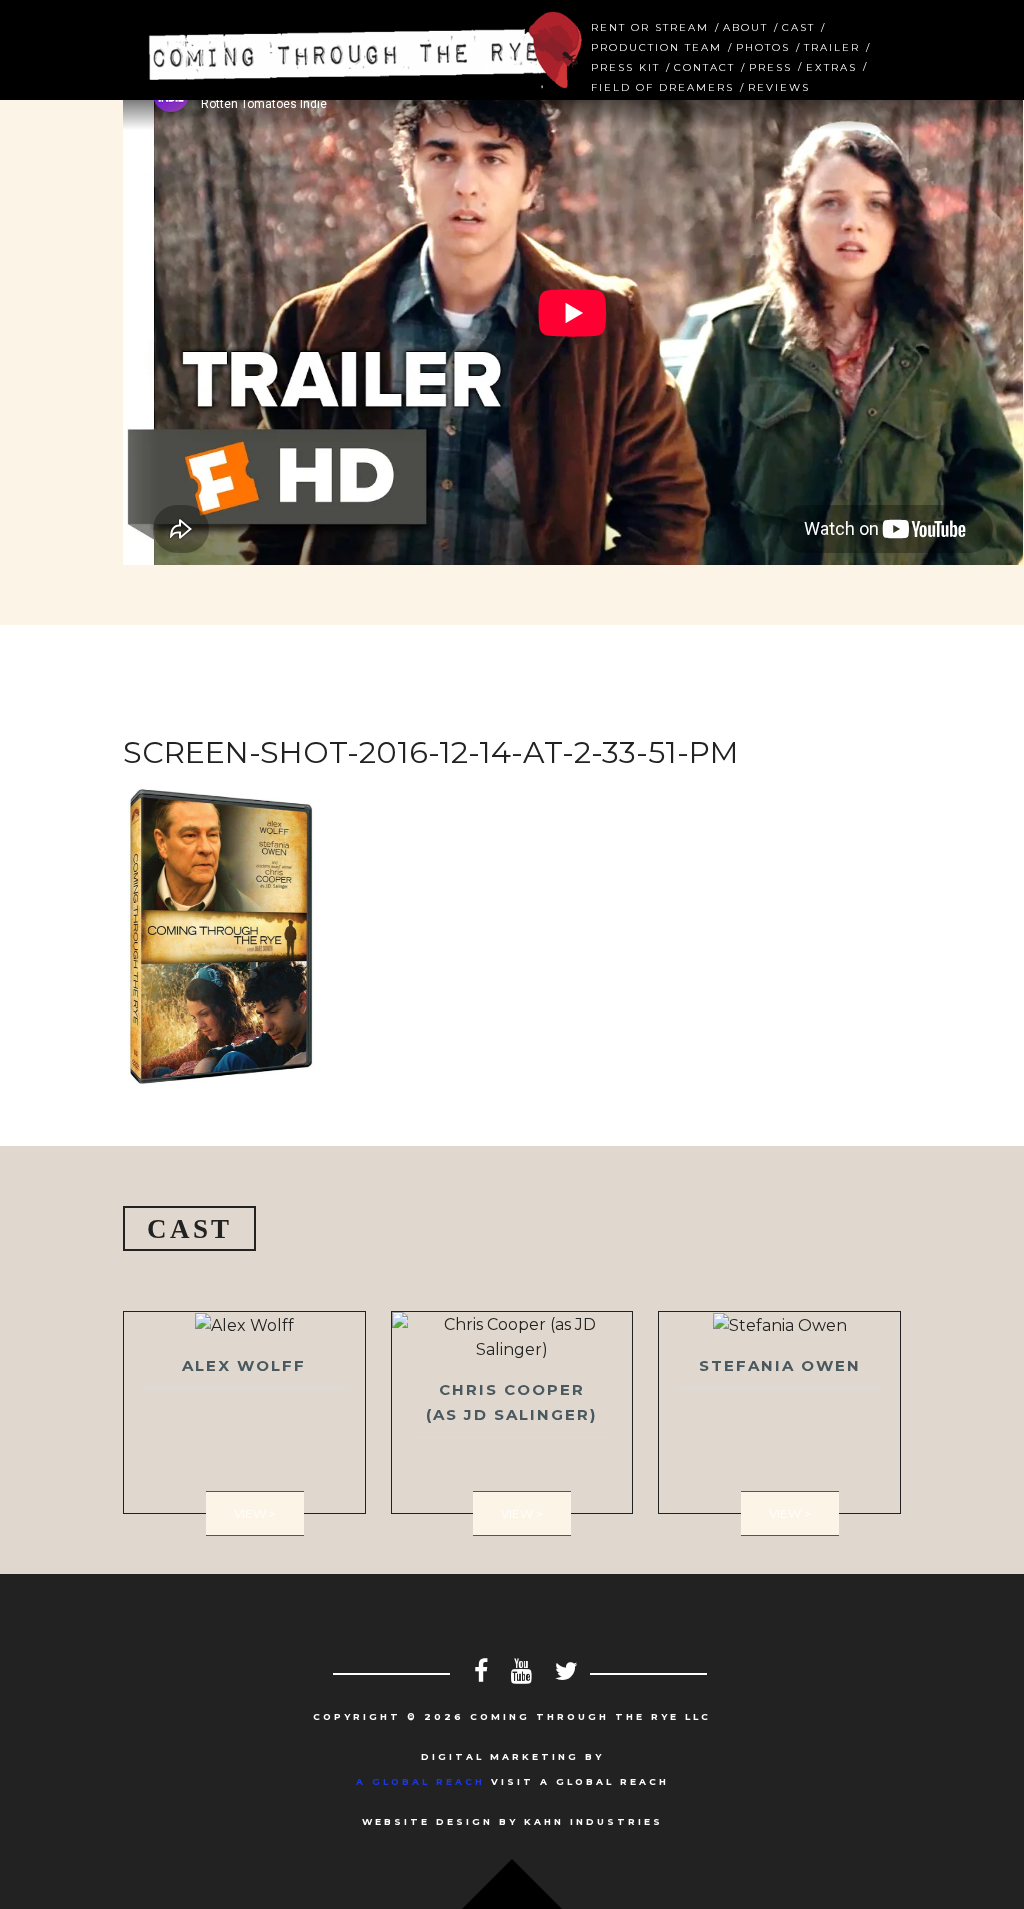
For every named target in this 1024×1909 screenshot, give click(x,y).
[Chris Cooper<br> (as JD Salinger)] (512, 1412)
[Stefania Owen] (779, 1412)
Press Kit (625, 65)
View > (255, 1513)
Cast (798, 25)
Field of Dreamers (662, 85)
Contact (704, 65)
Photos (763, 45)
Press (770, 65)
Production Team (656, 45)
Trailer (832, 45)
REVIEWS (779, 85)
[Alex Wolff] (244, 1412)
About (745, 25)
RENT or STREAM (650, 25)
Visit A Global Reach (512, 1781)
